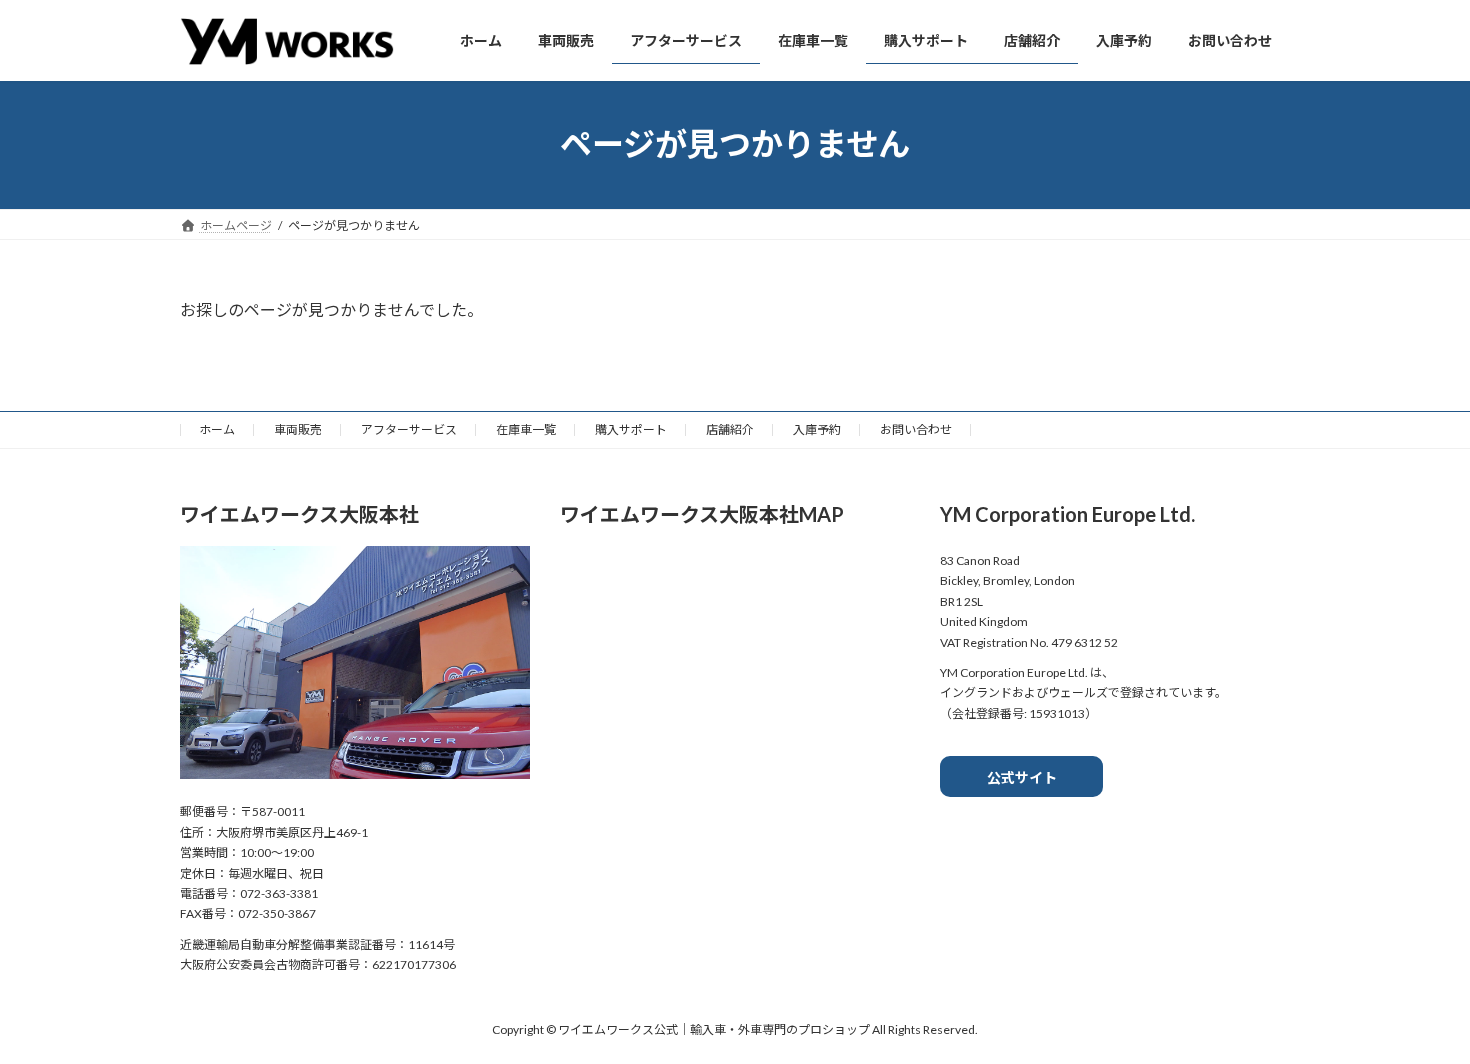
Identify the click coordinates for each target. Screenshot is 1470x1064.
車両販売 (298, 429)
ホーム (217, 429)
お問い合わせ (916, 429)
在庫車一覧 (526, 429)
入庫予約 (817, 429)
